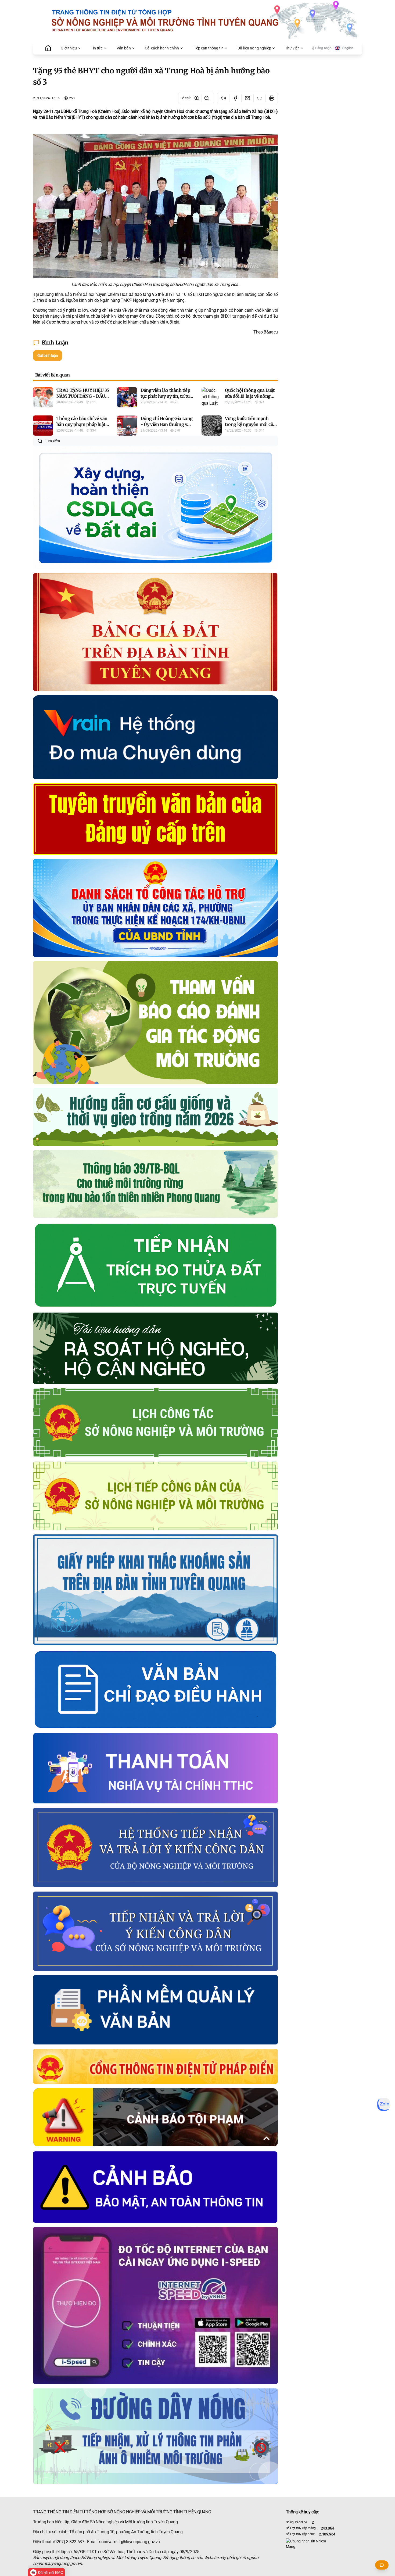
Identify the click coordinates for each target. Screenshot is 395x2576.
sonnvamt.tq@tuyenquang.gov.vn (129, 2542)
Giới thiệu (69, 48)
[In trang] (272, 98)
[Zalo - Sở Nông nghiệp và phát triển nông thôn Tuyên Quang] (384, 2104)
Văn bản (124, 48)
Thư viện (292, 48)
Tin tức (97, 48)
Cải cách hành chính (162, 48)
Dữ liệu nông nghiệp (254, 48)
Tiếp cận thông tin (208, 48)
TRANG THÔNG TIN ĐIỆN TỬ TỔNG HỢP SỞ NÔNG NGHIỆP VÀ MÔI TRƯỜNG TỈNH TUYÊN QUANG (122, 2512)
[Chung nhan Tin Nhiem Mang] (324, 2544)
